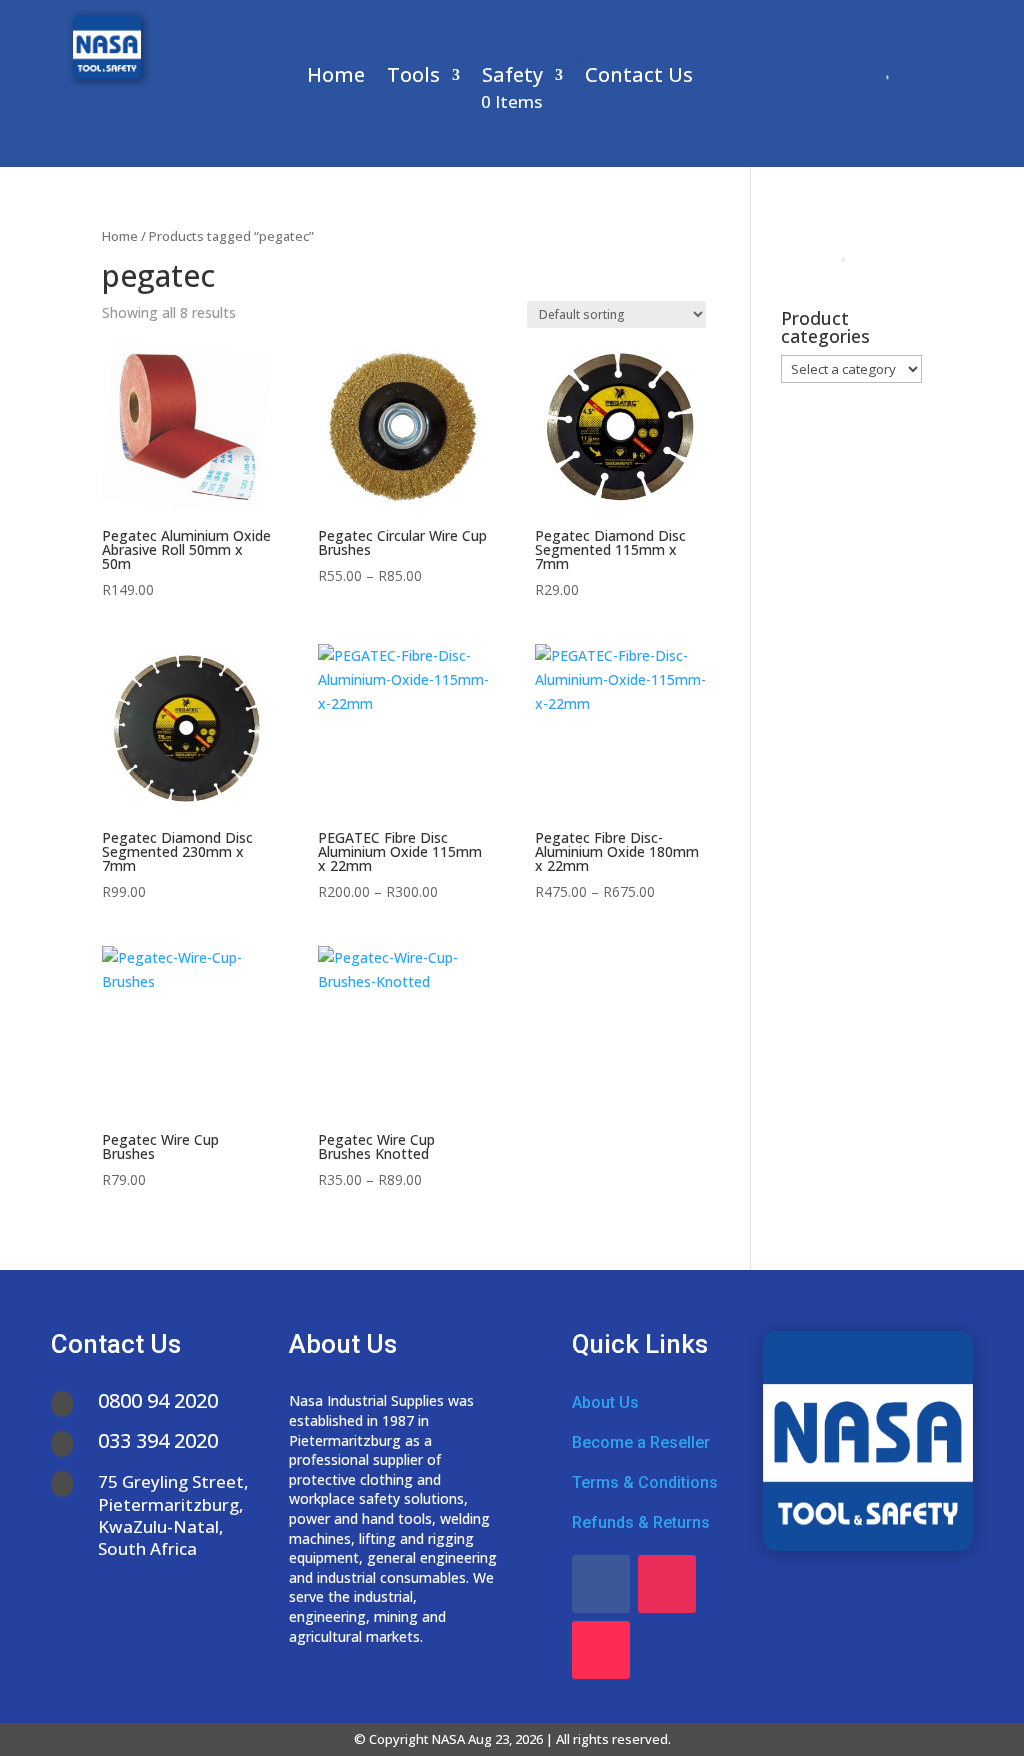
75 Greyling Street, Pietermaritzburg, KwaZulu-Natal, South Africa (173, 1514)
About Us (605, 1402)
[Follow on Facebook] (601, 1584)
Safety (512, 78)
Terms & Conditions (645, 1482)
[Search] (880, 77)
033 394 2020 (158, 1440)
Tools (413, 78)
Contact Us (639, 78)
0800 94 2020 (158, 1400)
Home (336, 78)
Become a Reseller (641, 1442)
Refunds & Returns (641, 1522)
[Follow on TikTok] (601, 1650)
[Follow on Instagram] (667, 1584)
